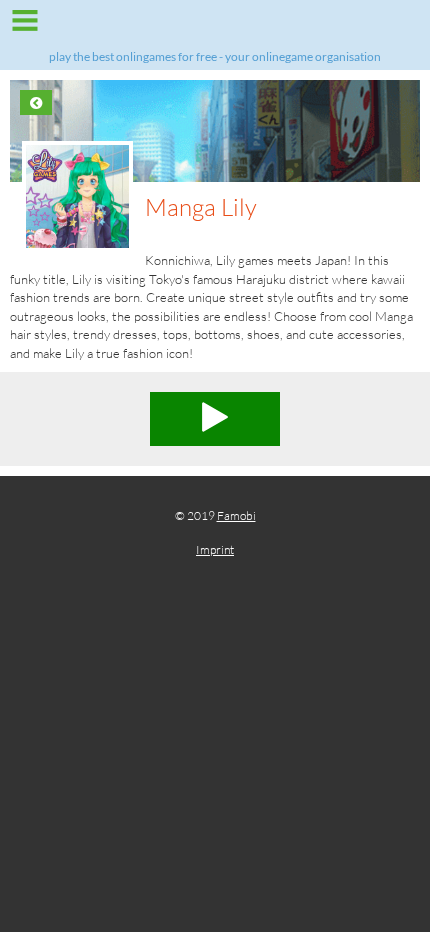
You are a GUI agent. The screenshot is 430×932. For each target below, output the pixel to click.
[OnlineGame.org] (215, 27)
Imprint (215, 549)
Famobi (236, 515)
